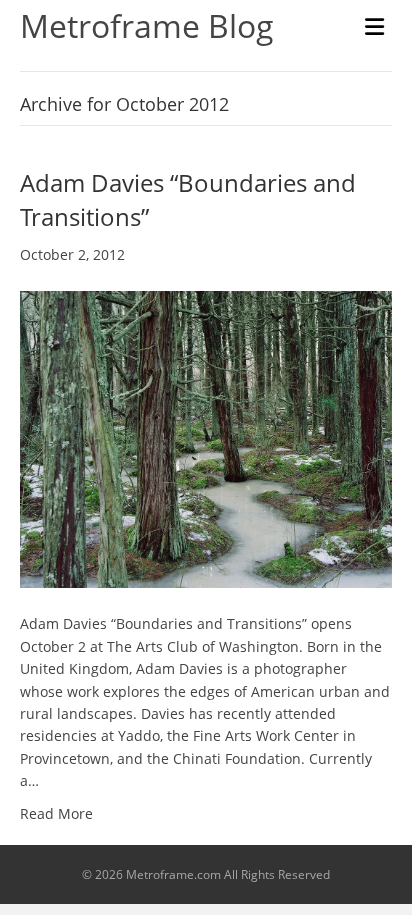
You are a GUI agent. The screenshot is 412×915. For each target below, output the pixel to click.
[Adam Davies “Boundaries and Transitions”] (206, 437)
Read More (56, 813)
